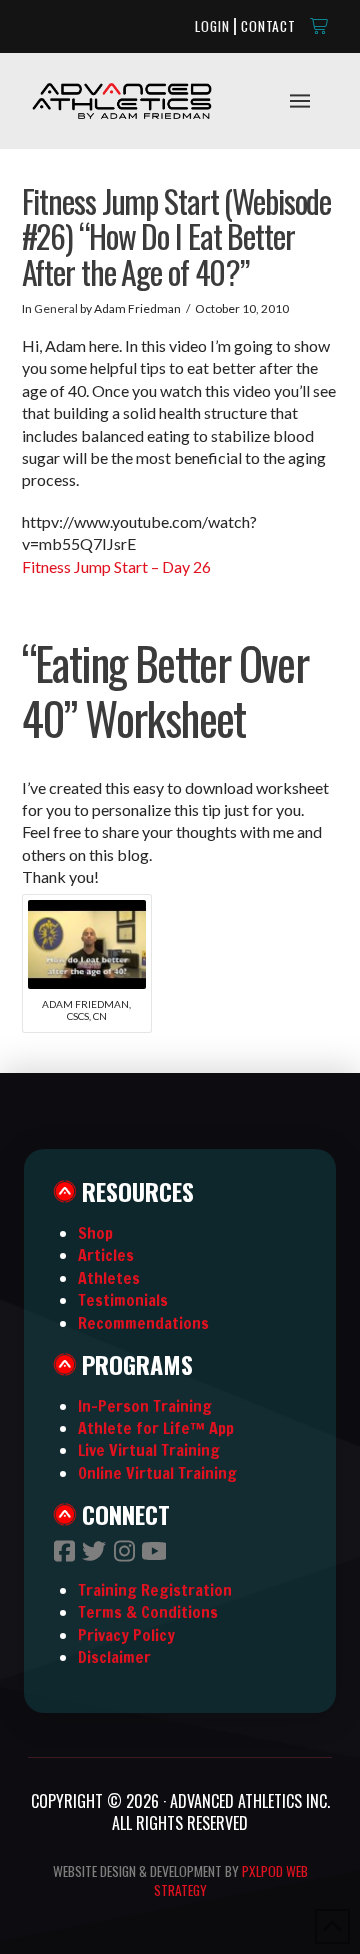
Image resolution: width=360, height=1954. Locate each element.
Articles (106, 1255)
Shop (95, 1233)
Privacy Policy (126, 1635)
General (56, 308)
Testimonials (123, 1300)
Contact (268, 26)
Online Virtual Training (157, 1473)
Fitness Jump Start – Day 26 (116, 566)
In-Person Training (145, 1406)
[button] (320, 26)
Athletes (109, 1278)
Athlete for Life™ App (156, 1428)
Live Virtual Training (149, 1450)
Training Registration (155, 1590)
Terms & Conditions (148, 1612)
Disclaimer (114, 1657)
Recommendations (143, 1323)
